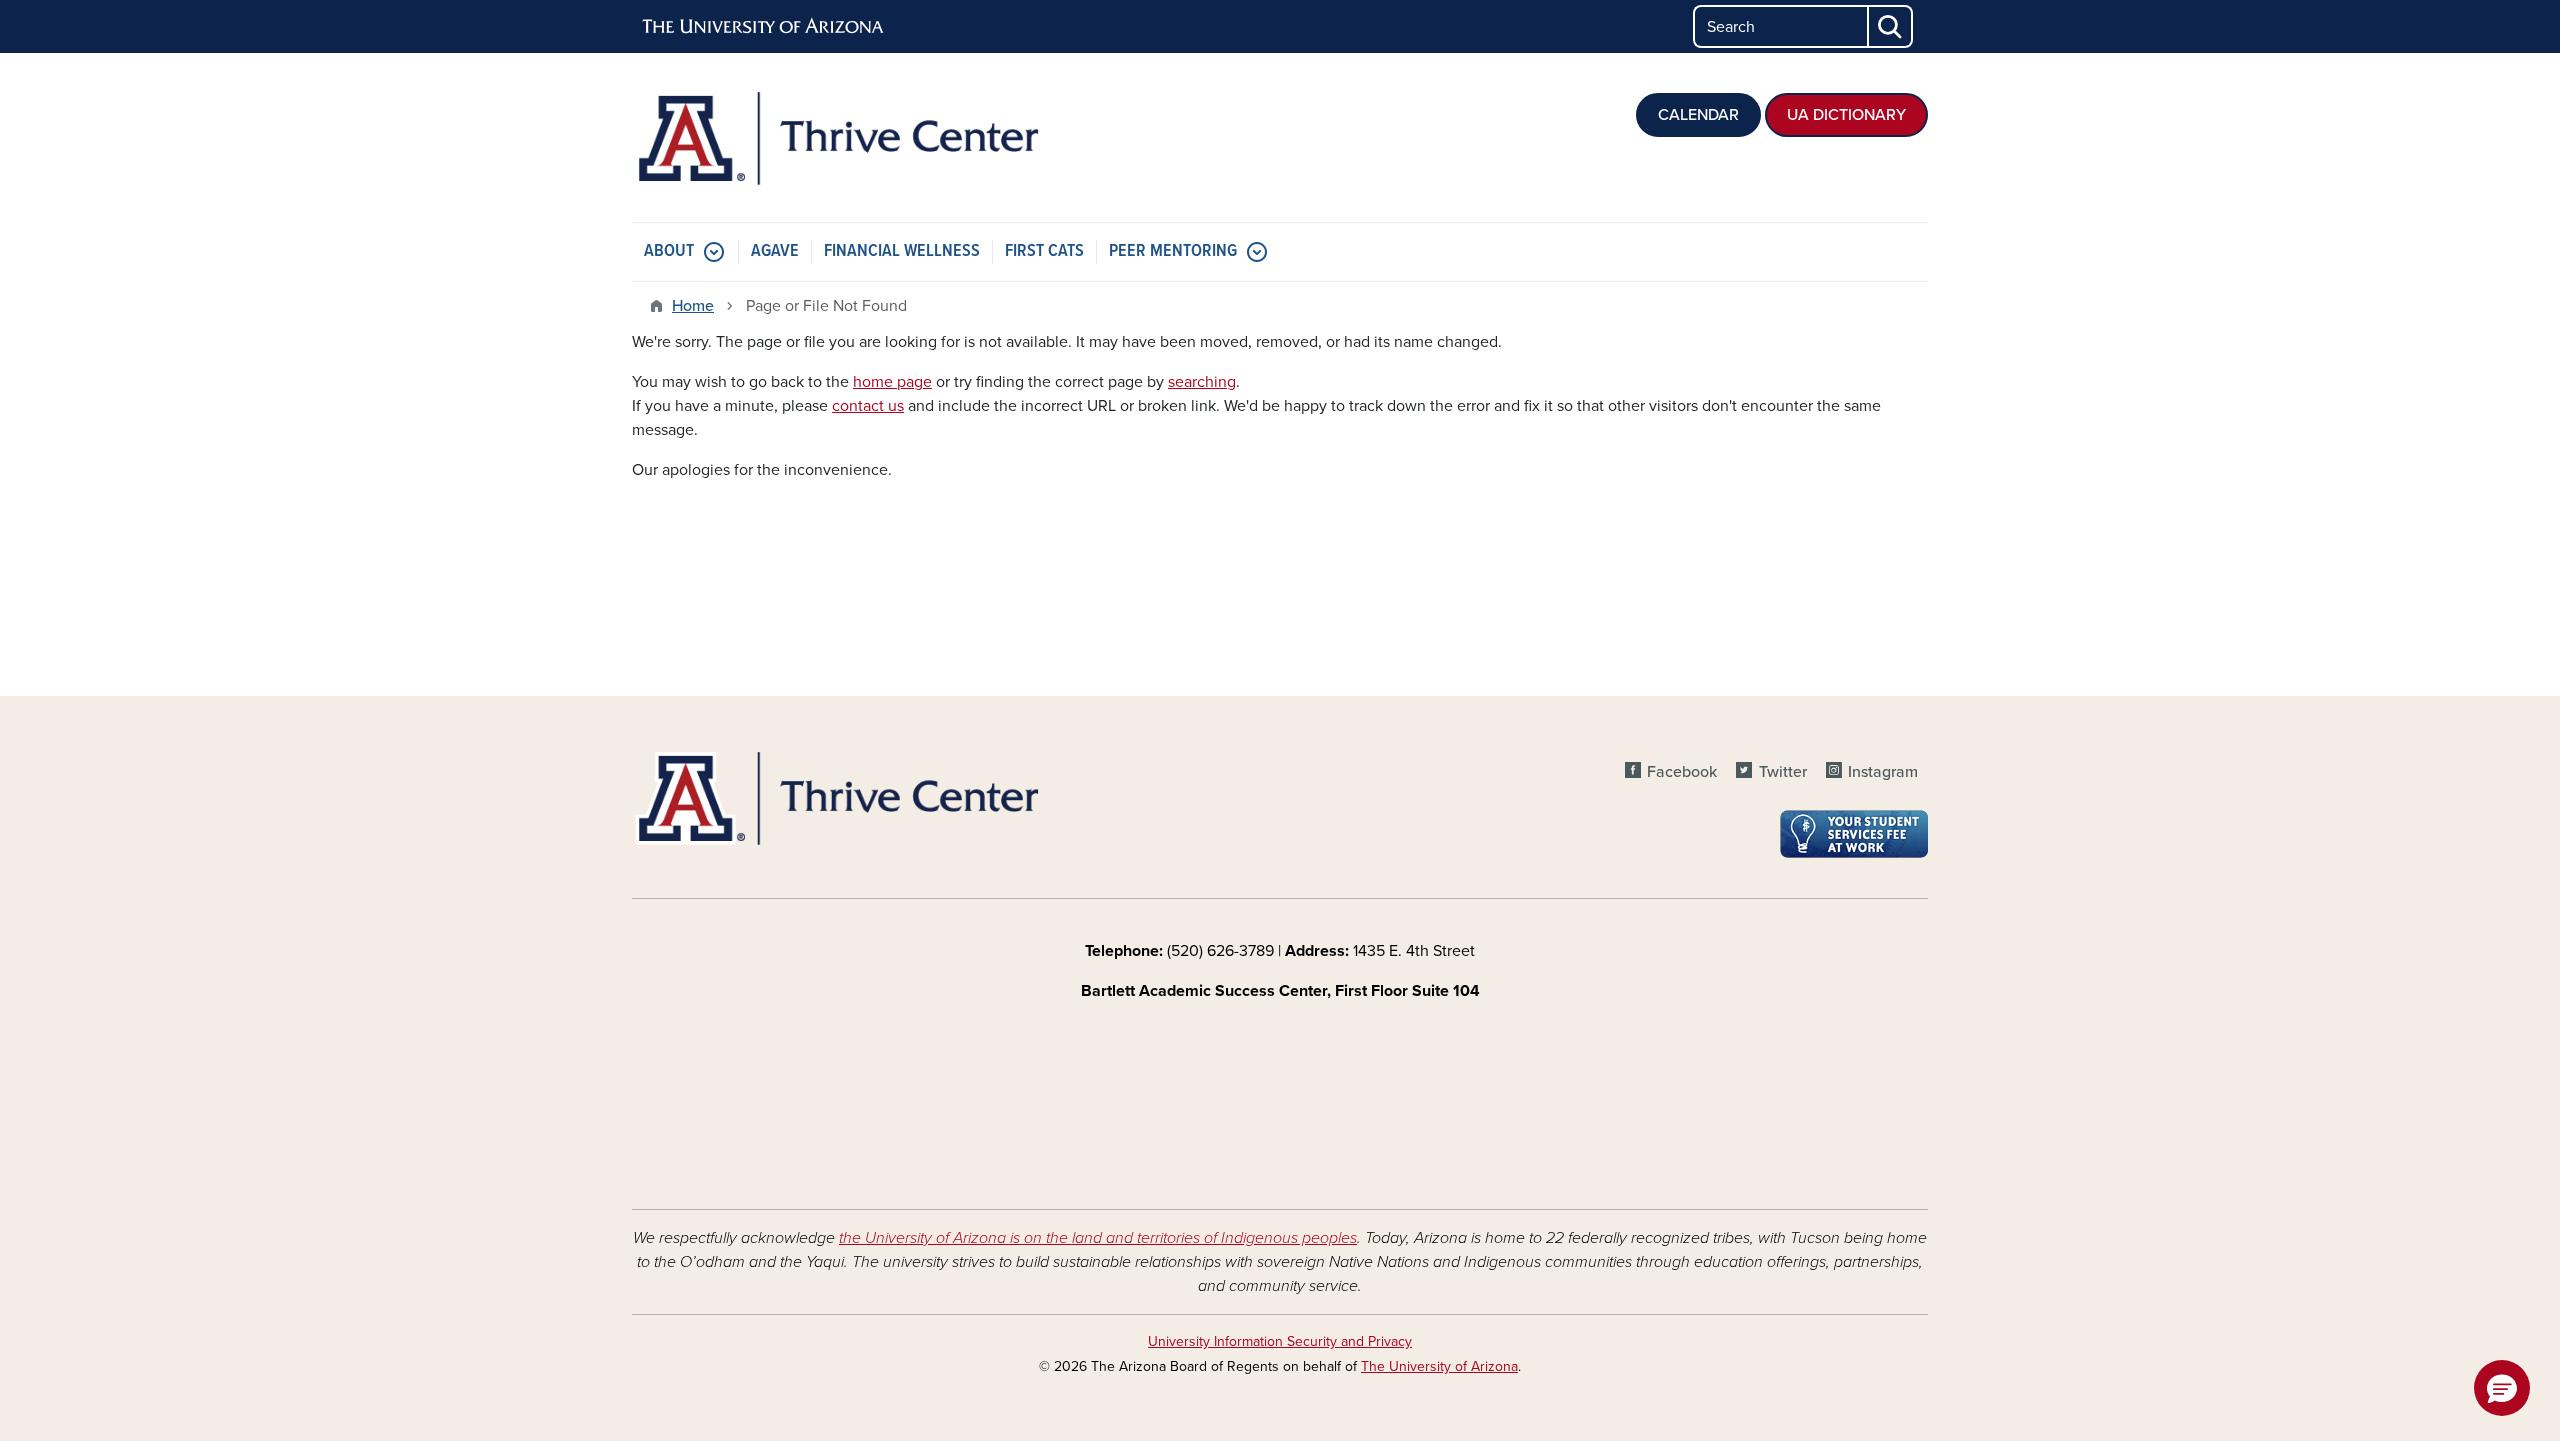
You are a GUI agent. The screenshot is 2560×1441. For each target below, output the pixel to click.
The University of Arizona (1439, 1366)
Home (693, 306)
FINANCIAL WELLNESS (902, 251)
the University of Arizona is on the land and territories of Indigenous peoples (1098, 1238)
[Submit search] (1891, 26)
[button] (2502, 1388)
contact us (868, 406)
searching (1202, 382)
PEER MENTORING (1173, 251)
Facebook (1682, 772)
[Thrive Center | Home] (840, 137)
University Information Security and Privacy (1280, 1341)
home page (892, 382)
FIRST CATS (1044, 251)
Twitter (1782, 772)
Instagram (1883, 772)
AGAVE (775, 251)
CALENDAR (1698, 115)
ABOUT (669, 251)
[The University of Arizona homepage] (764, 27)
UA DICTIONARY (1846, 115)
